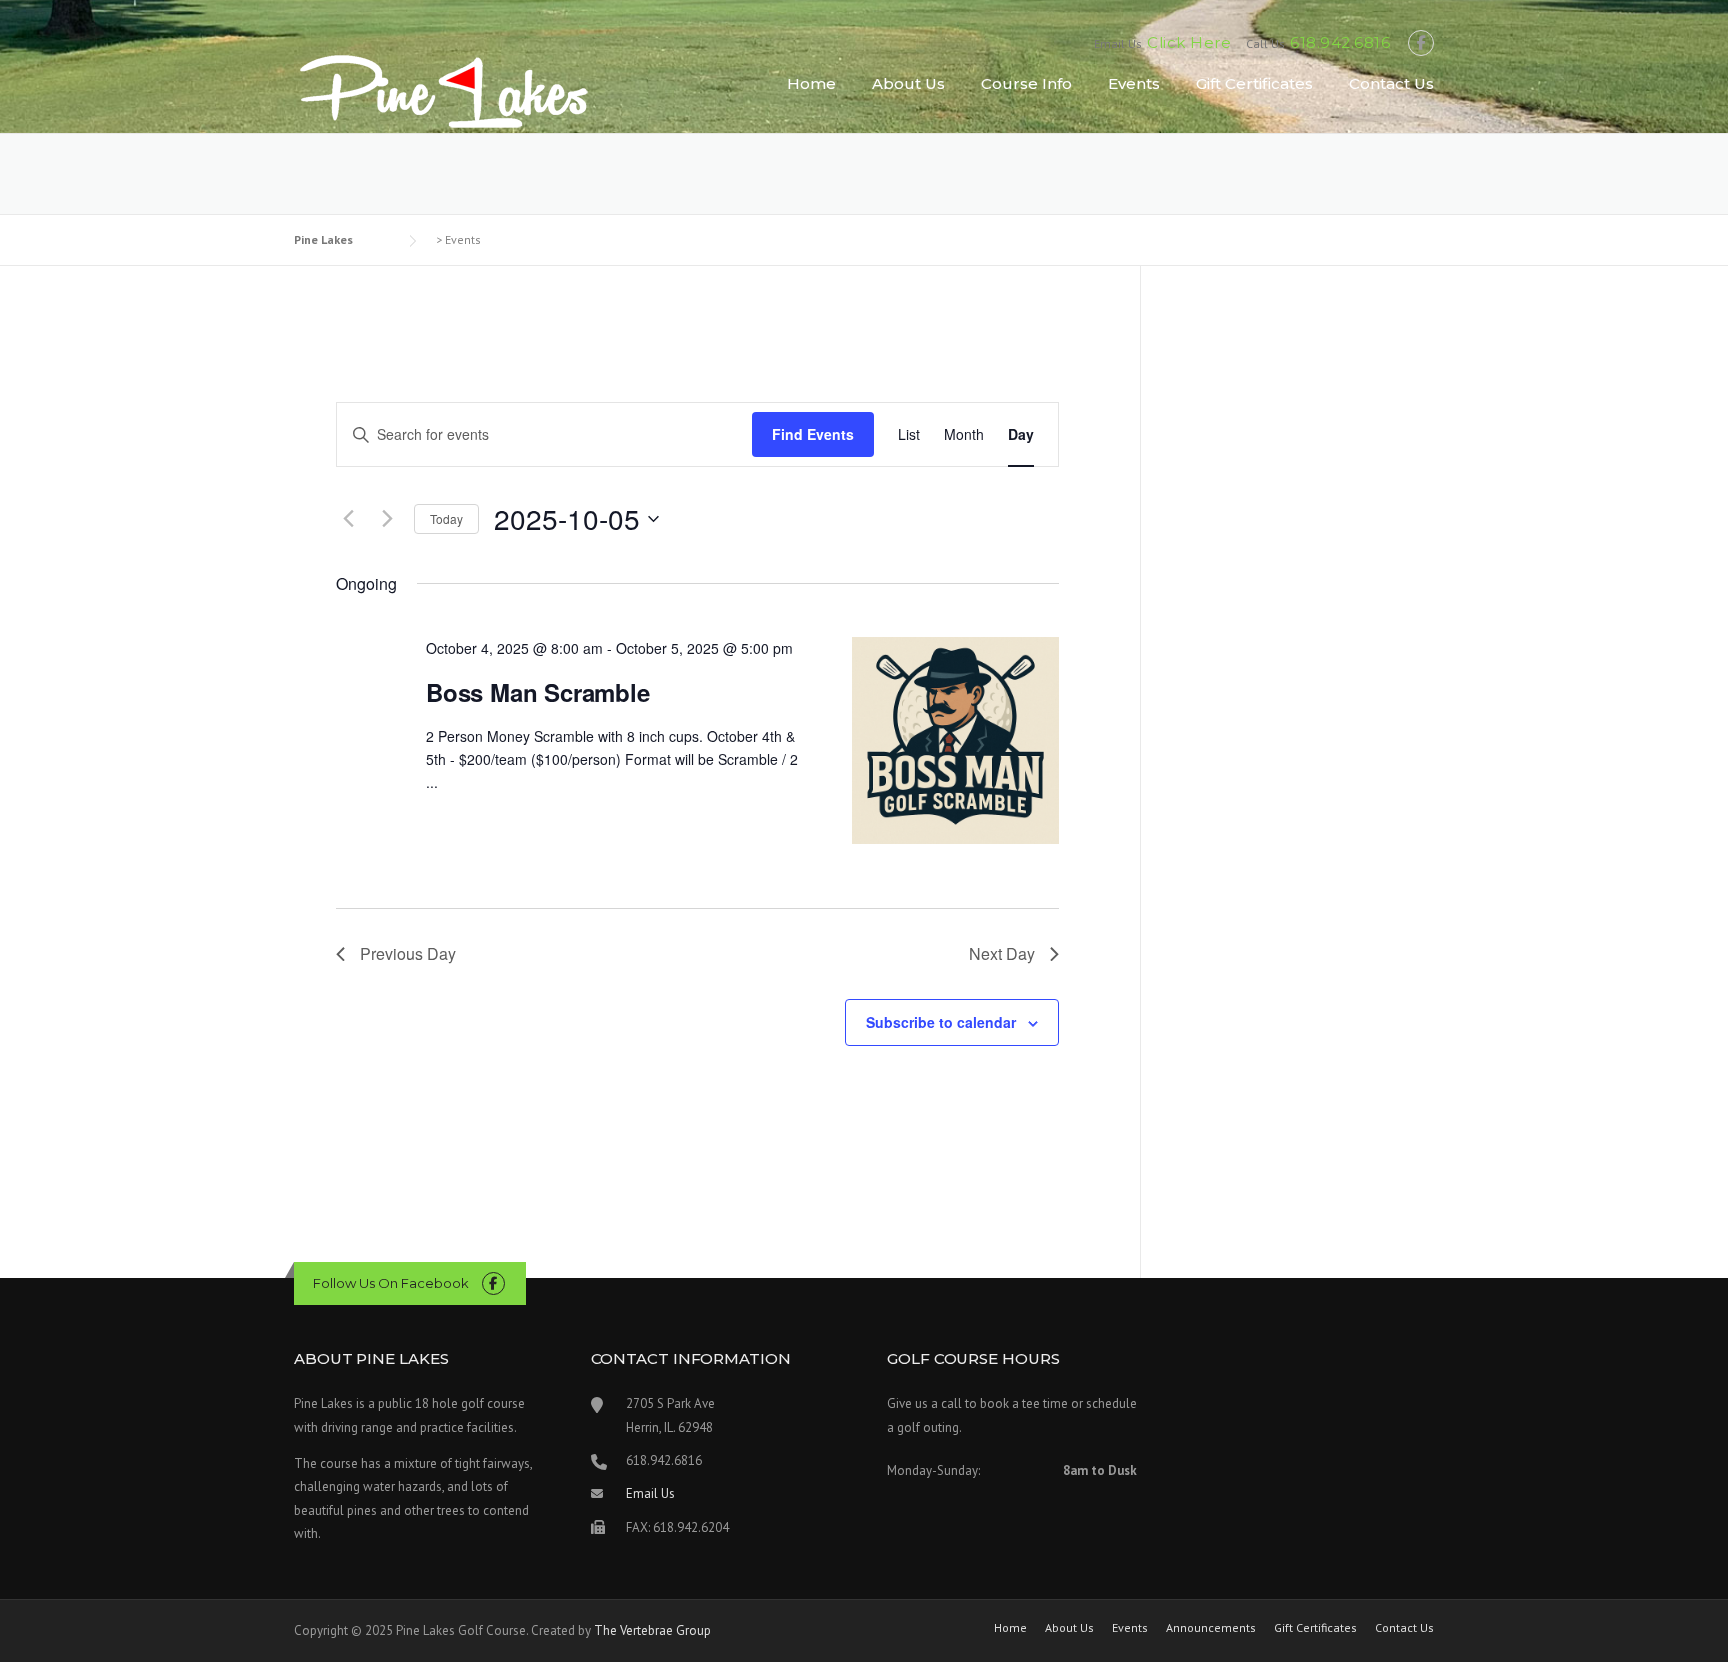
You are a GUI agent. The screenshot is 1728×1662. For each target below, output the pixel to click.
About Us (908, 83)
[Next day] (387, 519)
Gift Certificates (1254, 83)
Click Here (1189, 42)
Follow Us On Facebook (391, 1283)
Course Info (1026, 83)
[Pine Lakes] (444, 90)
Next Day (1002, 953)
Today (446, 518)
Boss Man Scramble (538, 692)
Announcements (1211, 1628)
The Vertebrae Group (652, 1630)
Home (811, 83)
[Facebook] (1421, 43)
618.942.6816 (1340, 42)
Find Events (813, 434)
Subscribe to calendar (941, 1022)
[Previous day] (348, 519)
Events (1134, 83)
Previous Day (408, 953)
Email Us (650, 1493)
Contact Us (1391, 83)
